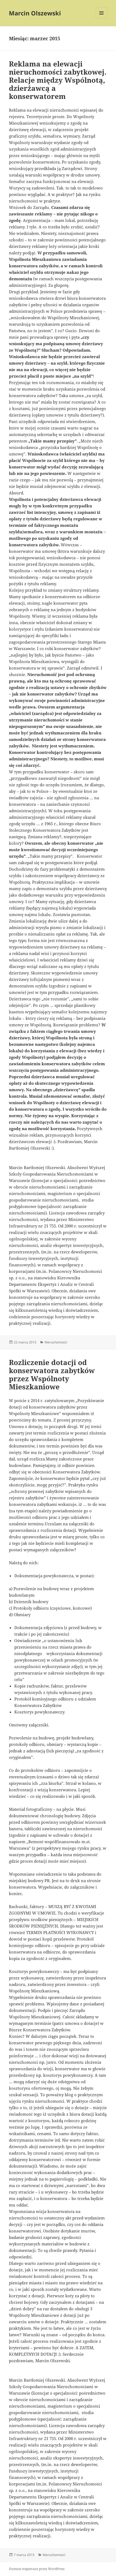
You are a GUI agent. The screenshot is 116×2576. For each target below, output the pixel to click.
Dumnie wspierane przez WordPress (37, 2569)
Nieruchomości (56, 1342)
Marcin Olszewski (35, 13)
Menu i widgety (102, 19)
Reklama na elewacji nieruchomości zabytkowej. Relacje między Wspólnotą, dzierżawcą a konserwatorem (58, 80)
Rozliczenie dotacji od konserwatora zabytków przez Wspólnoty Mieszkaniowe (52, 1374)
